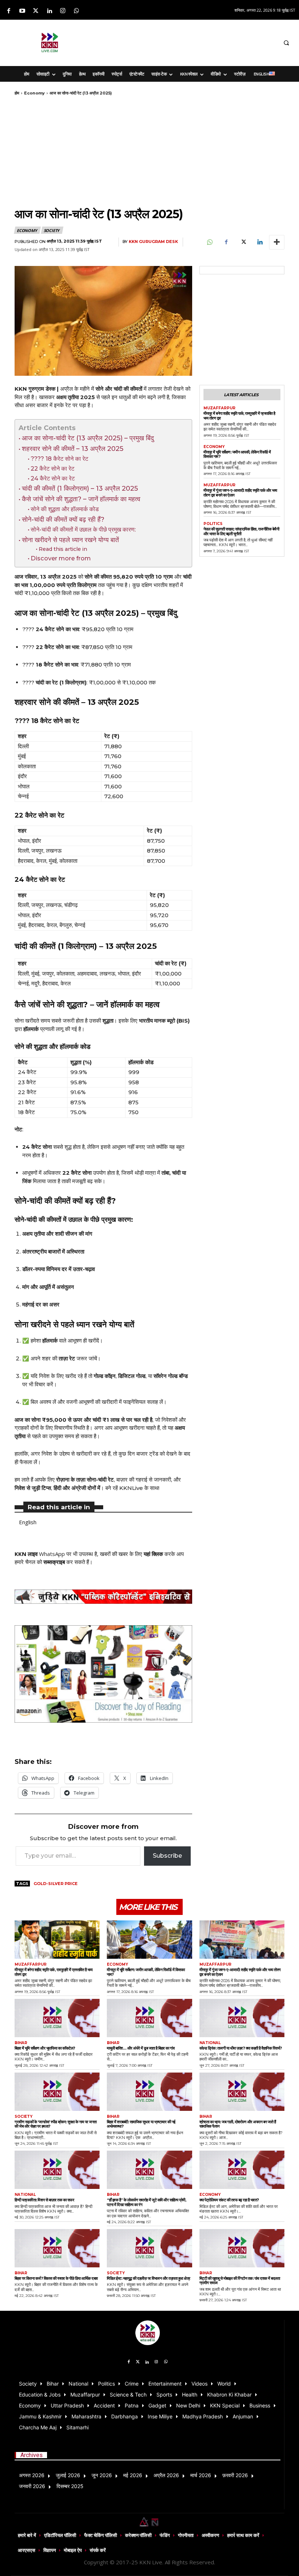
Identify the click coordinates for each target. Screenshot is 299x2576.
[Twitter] (36, 11)
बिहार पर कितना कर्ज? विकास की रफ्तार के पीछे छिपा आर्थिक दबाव (56, 2278)
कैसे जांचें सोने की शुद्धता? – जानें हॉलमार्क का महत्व (81, 499)
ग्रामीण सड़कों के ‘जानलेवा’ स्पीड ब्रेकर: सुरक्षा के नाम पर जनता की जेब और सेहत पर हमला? (56, 2124)
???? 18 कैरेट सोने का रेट (59, 459)
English (28, 1522)
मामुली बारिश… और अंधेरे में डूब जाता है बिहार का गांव (141, 2048)
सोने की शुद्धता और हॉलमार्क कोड (65, 509)
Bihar (21, 2043)
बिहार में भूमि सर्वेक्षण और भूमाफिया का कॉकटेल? (45, 2048)
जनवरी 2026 (32, 2486)
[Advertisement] (189, 42)
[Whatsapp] (76, 11)
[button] (286, 43)
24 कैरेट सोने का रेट (53, 478)
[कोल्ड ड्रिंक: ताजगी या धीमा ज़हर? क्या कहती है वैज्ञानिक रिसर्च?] (242, 2018)
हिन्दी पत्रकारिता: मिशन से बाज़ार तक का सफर (44, 2200)
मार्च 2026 (201, 2475)
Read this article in (63, 549)
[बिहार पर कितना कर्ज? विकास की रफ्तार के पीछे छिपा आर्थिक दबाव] (57, 2248)
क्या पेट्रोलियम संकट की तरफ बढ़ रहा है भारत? (229, 2200)
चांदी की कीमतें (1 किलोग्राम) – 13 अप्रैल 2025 (80, 488)
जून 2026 (102, 2475)
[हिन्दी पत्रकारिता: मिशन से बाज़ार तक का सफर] (57, 2170)
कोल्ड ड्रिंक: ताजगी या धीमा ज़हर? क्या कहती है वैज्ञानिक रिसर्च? (241, 2048)
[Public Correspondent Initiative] (103, 1597)
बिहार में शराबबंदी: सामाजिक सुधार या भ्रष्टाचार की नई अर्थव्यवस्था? (141, 2124)
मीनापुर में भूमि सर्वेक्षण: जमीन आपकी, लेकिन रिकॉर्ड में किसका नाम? (237, 454)
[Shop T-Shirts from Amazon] (103, 1674)
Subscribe (167, 1856)
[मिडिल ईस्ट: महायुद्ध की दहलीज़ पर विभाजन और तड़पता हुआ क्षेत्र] (149, 2248)
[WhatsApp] (209, 242)
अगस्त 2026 (32, 2475)
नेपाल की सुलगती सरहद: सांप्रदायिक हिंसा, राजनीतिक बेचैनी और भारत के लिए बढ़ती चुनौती (241, 531)
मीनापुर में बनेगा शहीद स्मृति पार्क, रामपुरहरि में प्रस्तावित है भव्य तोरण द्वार (239, 416)
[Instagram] (63, 11)
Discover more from (61, 558)
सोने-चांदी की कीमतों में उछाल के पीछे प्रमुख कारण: (83, 529)
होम (17, 93)
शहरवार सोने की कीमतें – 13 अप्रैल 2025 (73, 449)
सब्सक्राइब (54, 1562)
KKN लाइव (26, 1554)
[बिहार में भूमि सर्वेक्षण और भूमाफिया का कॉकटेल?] (57, 2018)
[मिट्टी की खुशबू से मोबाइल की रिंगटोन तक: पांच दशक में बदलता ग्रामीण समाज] (242, 2248)
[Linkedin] (49, 11)
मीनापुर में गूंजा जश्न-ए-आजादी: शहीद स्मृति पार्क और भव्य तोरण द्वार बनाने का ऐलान (240, 493)
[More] (277, 242)
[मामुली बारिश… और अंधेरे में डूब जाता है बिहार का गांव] (149, 2018)
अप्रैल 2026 (166, 2475)
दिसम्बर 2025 (70, 2486)
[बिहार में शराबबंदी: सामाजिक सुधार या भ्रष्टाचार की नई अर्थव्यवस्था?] (149, 2092)
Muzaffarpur (220, 408)
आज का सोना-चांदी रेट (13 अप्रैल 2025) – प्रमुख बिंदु (88, 438)
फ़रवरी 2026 (235, 2475)
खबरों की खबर (114, 1554)
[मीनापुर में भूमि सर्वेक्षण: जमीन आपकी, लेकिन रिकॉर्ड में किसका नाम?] (149, 1940)
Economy (34, 93)
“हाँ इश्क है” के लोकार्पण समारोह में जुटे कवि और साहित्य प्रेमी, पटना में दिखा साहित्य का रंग (146, 2202)
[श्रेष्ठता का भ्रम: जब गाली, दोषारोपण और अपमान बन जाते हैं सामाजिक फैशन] (242, 2092)
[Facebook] (9, 11)
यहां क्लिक (153, 1554)
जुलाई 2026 (68, 2475)
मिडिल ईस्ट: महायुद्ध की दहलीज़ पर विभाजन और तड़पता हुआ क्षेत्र (149, 2278)
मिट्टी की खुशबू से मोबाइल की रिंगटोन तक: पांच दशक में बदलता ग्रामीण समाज (240, 2281)
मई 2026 (133, 2475)
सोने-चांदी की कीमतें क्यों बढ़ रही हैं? (63, 519)
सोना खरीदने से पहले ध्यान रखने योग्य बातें (70, 540)
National (210, 2043)
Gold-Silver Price (56, 1884)
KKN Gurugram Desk (153, 242)
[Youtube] (22, 11)
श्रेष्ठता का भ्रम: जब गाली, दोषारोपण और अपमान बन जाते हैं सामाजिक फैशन (238, 2124)
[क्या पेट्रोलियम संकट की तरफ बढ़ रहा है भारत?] (242, 2170)
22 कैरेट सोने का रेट (53, 468)
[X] (243, 242)
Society (52, 230)
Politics (213, 524)
